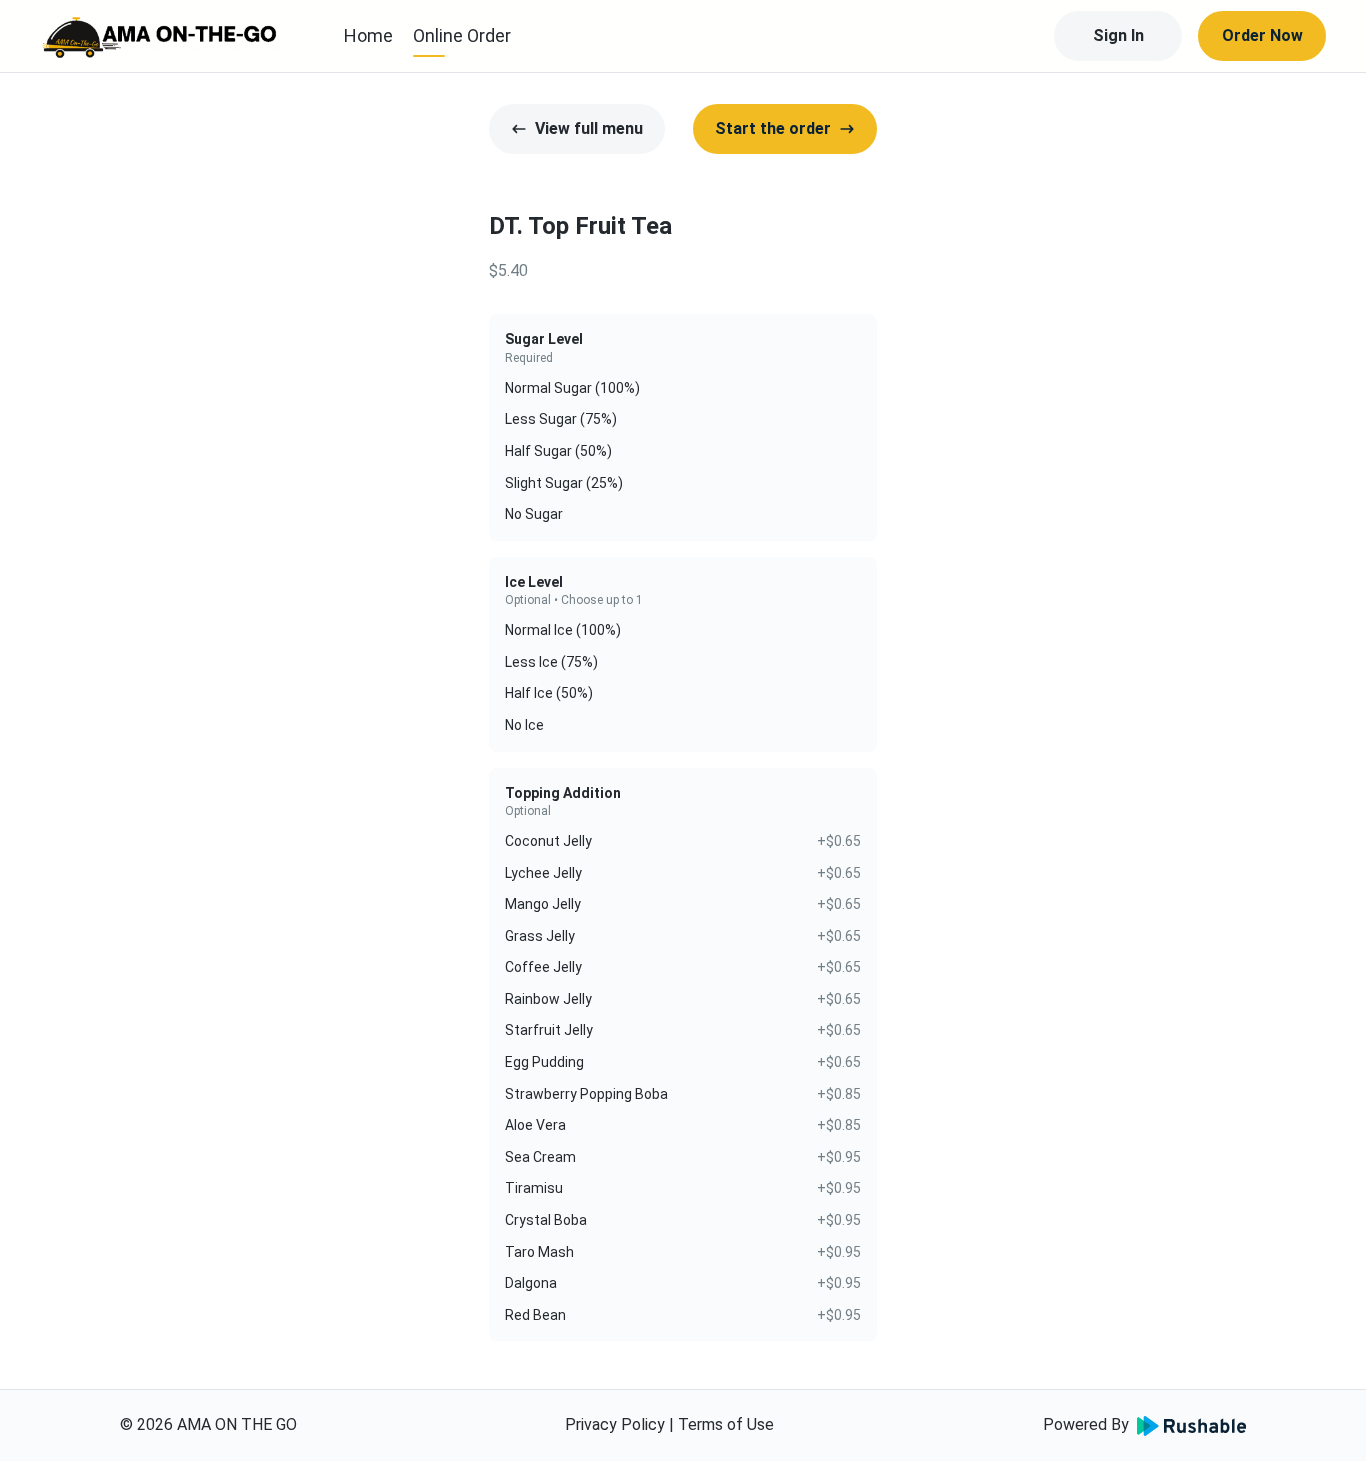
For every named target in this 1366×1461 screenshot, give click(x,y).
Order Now (1262, 35)
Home (368, 35)
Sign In (1118, 35)
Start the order (773, 128)
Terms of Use (726, 1424)
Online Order (462, 35)
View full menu (589, 128)
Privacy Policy (615, 1424)
